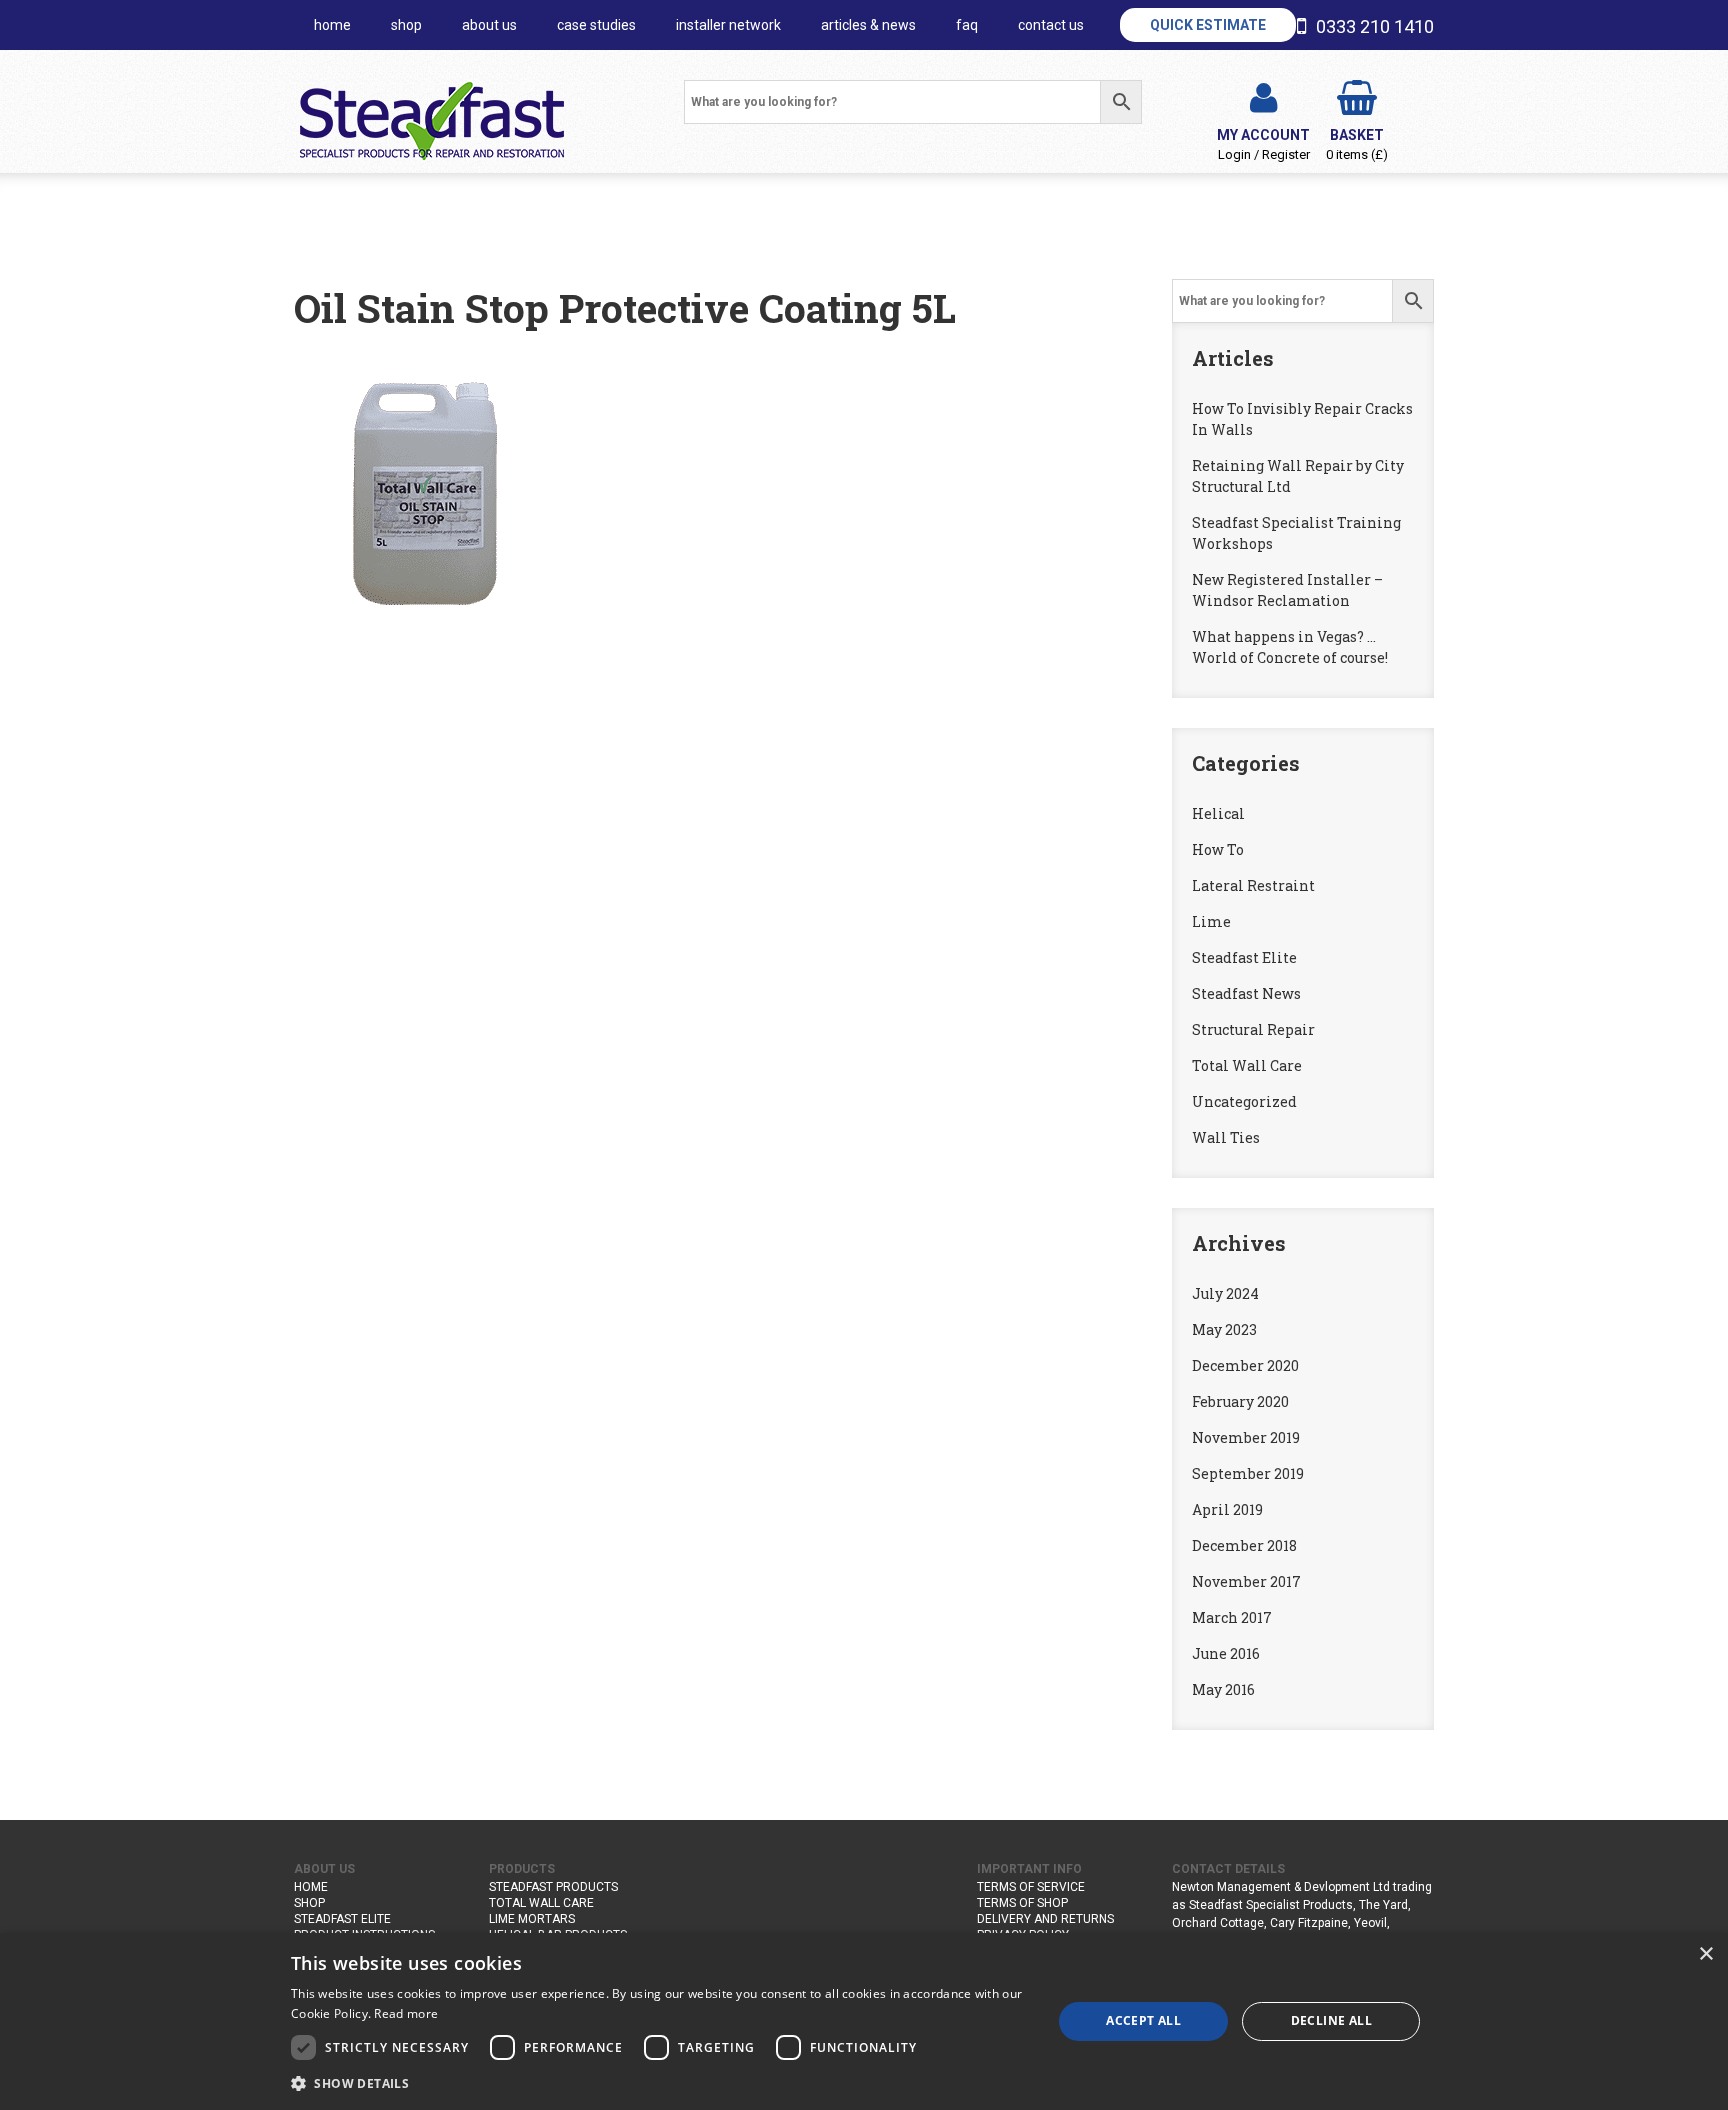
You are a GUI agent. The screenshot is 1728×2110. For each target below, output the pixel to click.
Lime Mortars (532, 1919)
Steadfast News (1246, 993)
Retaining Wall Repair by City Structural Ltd (1298, 476)
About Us (489, 25)
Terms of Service (1031, 1887)
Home (311, 1887)
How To (1218, 849)
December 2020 (1245, 1365)
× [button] (1705, 1954)
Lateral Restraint (1253, 885)
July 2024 (1225, 1293)
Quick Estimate (1208, 25)
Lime (1211, 921)
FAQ (967, 25)
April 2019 (1227, 1509)
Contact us (1051, 25)
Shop (406, 25)
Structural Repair (1253, 1029)
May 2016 (1223, 1689)
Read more (406, 2013)
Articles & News (868, 25)
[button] (660, 2083)
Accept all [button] (1143, 2020)
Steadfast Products (553, 1887)
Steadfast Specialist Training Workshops (1296, 533)
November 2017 (1246, 1581)
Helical (1218, 813)
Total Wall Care (1247, 1065)
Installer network (728, 25)
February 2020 (1240, 1401)
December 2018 (1244, 1545)
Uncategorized (1244, 1101)
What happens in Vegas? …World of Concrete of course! (1290, 647)
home (332, 25)
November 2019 (1246, 1437)
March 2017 (1232, 1617)
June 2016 (1226, 1653)
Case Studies (596, 25)
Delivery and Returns (1045, 1919)
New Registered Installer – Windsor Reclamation (1287, 590)
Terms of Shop (1022, 1903)
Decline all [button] (1331, 2020)
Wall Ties (1226, 1137)
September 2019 (1248, 1473)
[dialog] (864, 2021)
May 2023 (1224, 1329)
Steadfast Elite (1244, 957)
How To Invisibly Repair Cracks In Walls (1302, 419)
